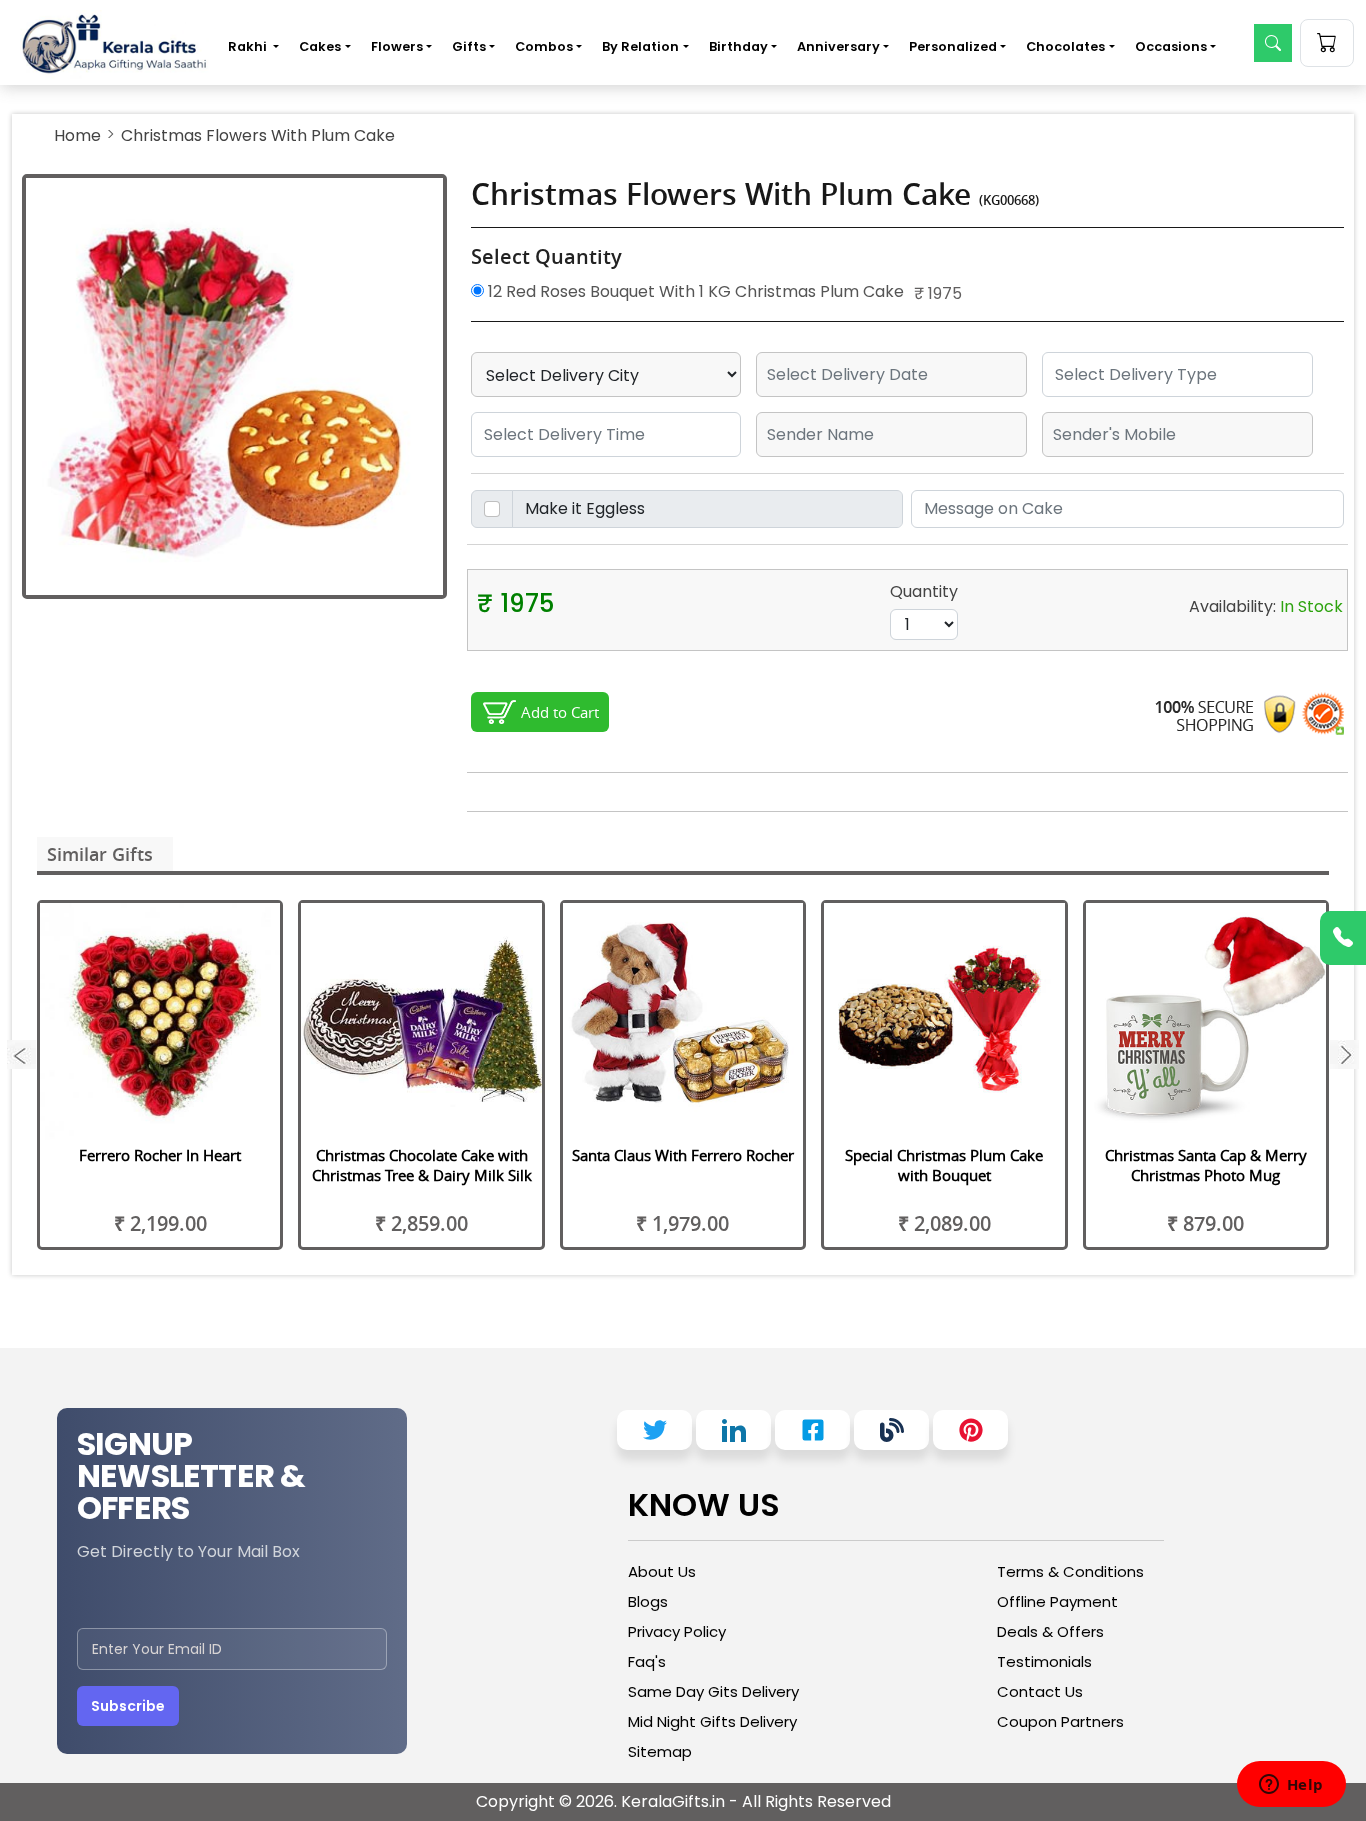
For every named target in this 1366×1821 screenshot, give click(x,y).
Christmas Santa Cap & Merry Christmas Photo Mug (1206, 1165)
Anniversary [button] (838, 46)
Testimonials (1044, 1661)
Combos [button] (544, 46)
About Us (662, 1571)
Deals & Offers (1050, 1631)
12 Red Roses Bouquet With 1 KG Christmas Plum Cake (694, 291)
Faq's (647, 1661)
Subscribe (128, 1706)
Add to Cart (560, 712)
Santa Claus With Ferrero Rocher (683, 1155)
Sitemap (660, 1751)
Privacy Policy (677, 1631)
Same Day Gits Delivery (713, 1691)
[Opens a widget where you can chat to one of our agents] (1291, 1786)
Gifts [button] (469, 46)
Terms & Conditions (1070, 1571)
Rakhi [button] (249, 46)
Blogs (648, 1601)
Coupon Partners (1060, 1721)
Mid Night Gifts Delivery (712, 1721)
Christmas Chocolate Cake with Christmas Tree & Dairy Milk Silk (422, 1165)
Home (77, 135)
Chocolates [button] (1065, 46)
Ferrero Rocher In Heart (160, 1155)
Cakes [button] (320, 46)
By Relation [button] (640, 46)
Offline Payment (1057, 1601)
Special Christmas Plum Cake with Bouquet (944, 1165)
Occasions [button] (1171, 46)
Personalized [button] (953, 46)
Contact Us (1040, 1691)
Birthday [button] (738, 46)
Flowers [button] (397, 46)
